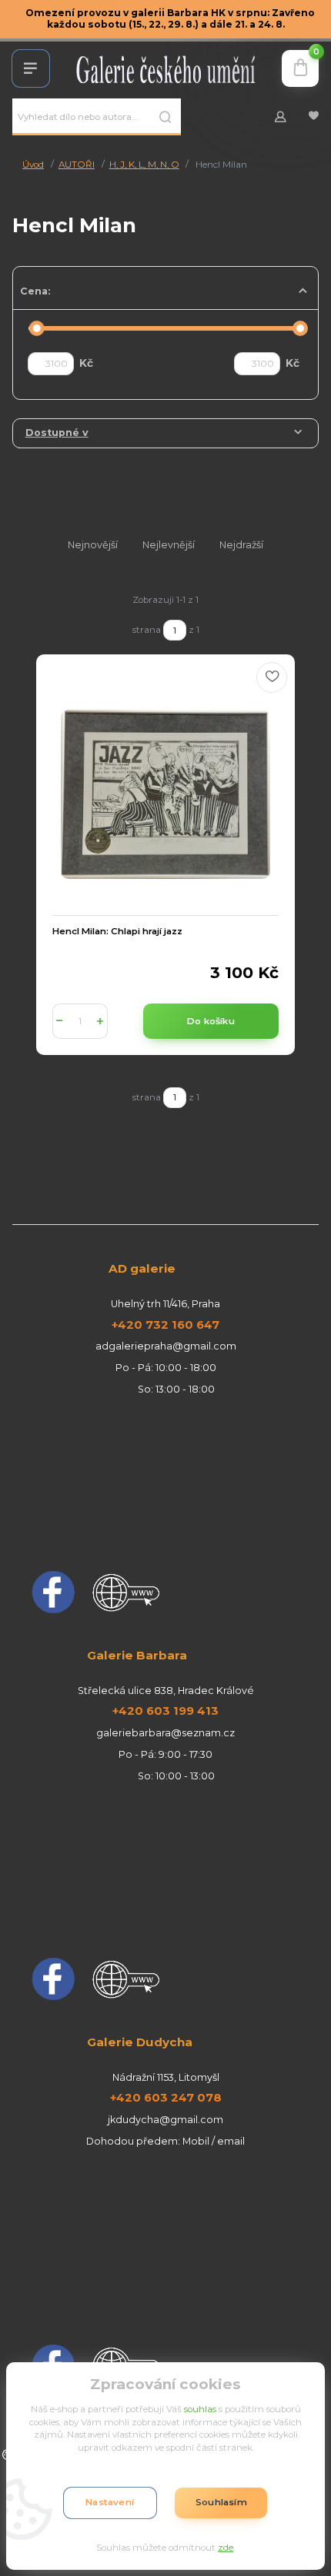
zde (226, 2548)
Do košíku (211, 1021)
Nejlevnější (169, 545)
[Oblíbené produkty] (314, 117)
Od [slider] (36, 328)
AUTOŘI (77, 165)
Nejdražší (241, 545)
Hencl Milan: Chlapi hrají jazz (117, 931)
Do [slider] (300, 328)
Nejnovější (93, 545)
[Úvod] (166, 68)
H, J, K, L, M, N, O (144, 165)
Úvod (33, 165)
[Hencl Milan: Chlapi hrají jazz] (165, 794)
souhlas (200, 2409)
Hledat (165, 117)
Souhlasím (221, 2502)
